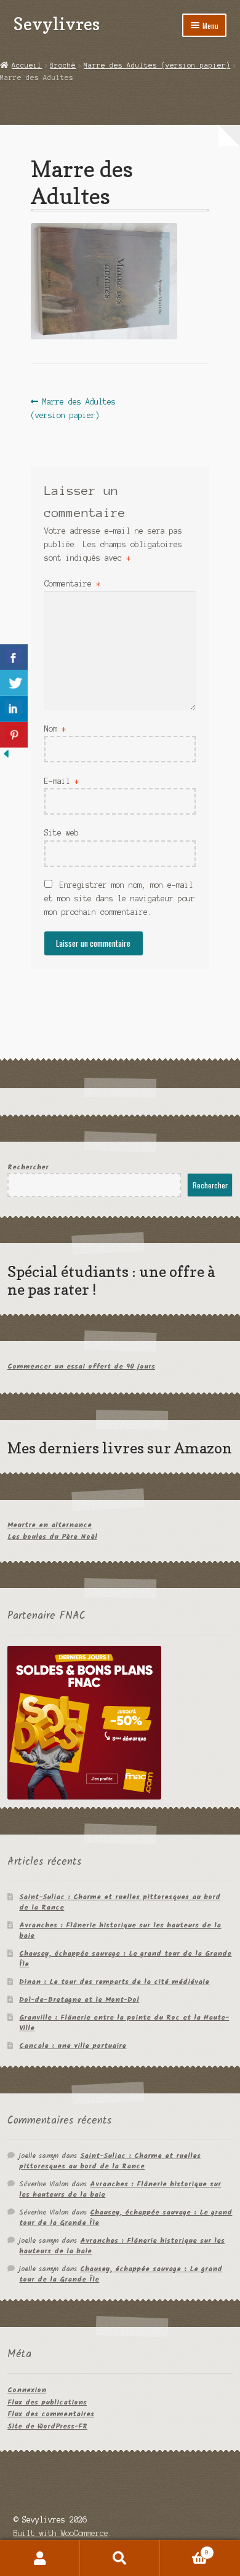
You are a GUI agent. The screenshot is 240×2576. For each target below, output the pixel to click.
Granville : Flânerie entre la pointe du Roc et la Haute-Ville (124, 2023)
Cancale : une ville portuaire (73, 2046)
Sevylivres (57, 24)
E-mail (62, 781)
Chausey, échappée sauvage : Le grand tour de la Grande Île (125, 1959)
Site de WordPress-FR (47, 2426)
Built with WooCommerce (61, 2533)
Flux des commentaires (51, 2414)
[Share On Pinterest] (14, 735)
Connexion (27, 2390)
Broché (63, 65)
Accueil (27, 65)
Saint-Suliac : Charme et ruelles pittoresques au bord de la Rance (120, 1902)
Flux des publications (47, 2402)
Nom (55, 729)
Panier (184, 2549)
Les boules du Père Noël (52, 1537)
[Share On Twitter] (14, 683)
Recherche (120, 2558)
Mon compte (40, 2558)
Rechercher (28, 1167)
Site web (62, 833)
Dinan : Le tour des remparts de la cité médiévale (114, 1982)
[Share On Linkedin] (14, 709)
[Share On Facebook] (14, 657)
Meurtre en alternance (50, 1525)
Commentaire (72, 584)
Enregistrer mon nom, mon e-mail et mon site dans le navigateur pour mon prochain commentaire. (120, 899)
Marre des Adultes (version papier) (157, 65)
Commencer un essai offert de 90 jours (81, 1366)
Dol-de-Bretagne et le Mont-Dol (79, 2000)
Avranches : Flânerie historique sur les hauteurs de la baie (120, 1930)
